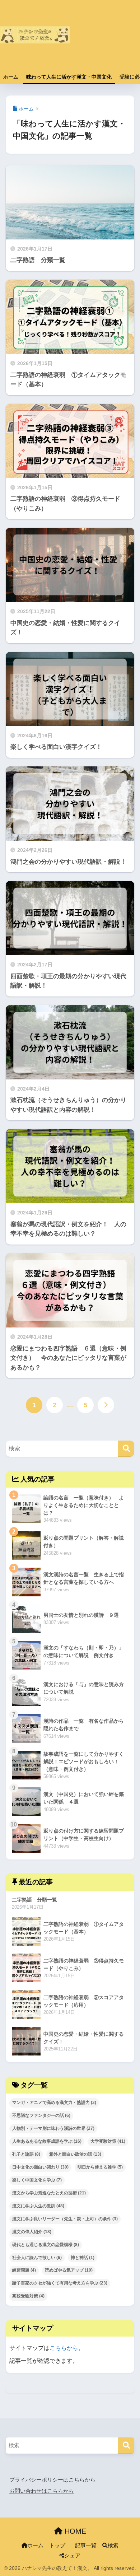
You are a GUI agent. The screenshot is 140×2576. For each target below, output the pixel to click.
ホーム (11, 77)
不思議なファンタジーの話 (41, 2115)
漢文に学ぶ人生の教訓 (38, 2206)
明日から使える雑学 (100, 2167)
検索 (113, 2545)
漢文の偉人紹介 (32, 2232)
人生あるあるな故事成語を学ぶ (47, 2141)
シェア (72, 2556)
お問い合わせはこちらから (42, 2491)
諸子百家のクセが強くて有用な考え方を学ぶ (60, 2283)
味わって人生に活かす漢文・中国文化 (69, 77)
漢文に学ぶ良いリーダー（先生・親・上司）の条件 (65, 2219)
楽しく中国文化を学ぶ (37, 2180)
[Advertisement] (105, 39)
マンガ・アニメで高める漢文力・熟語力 (54, 2103)
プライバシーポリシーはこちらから (52, 2480)
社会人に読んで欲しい (37, 2258)
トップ (57, 2545)
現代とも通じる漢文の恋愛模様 (46, 2245)
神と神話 (83, 2258)
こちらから (64, 2348)
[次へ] (106, 1405)
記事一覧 (86, 2545)
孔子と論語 (26, 2154)
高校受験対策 (28, 2296)
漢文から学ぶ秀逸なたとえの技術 (49, 2193)
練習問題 (24, 2270)
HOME (74, 2531)
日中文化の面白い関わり (40, 2167)
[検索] (126, 1449)
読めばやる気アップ (69, 2270)
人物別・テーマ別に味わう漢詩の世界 (53, 2128)
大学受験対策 (108, 2141)
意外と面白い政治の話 (75, 2154)
